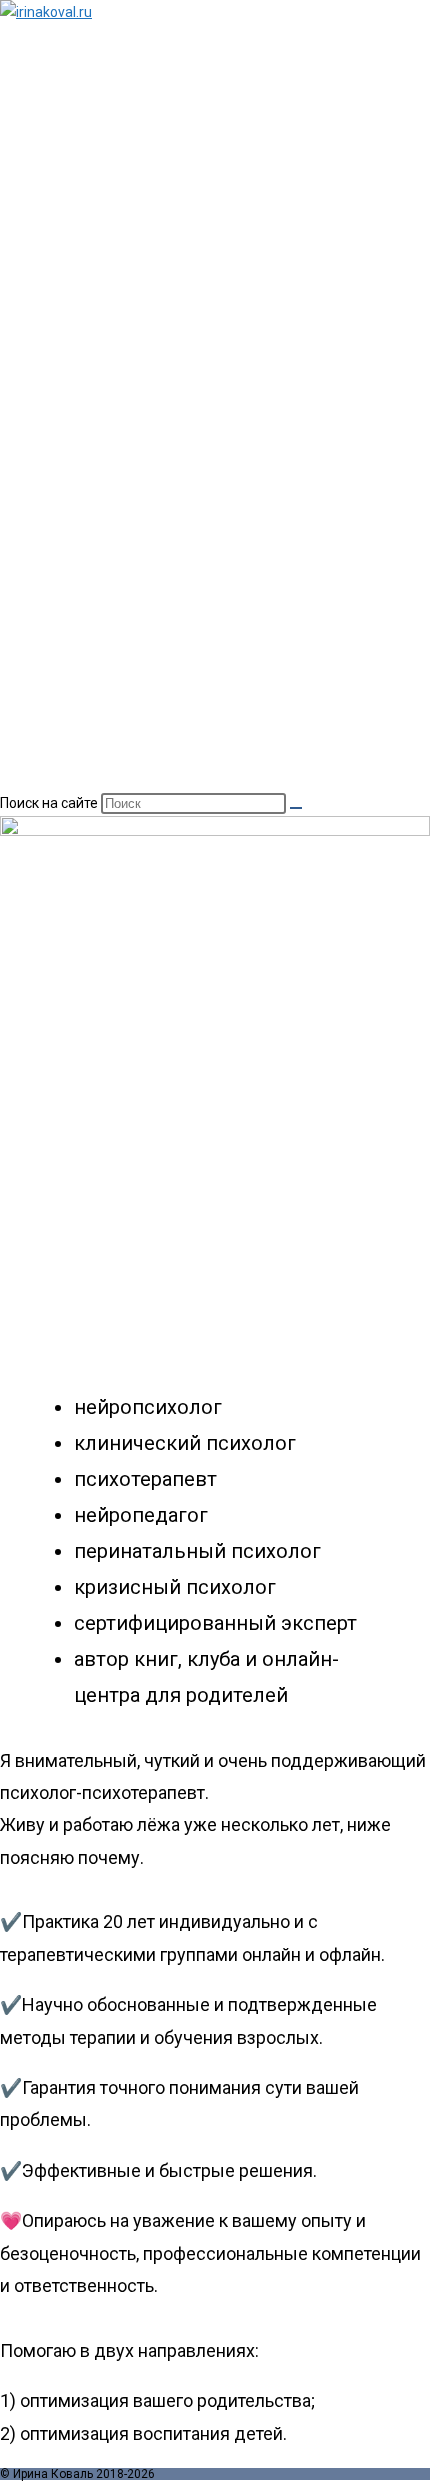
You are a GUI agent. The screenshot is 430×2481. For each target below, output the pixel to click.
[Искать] (296, 808)
